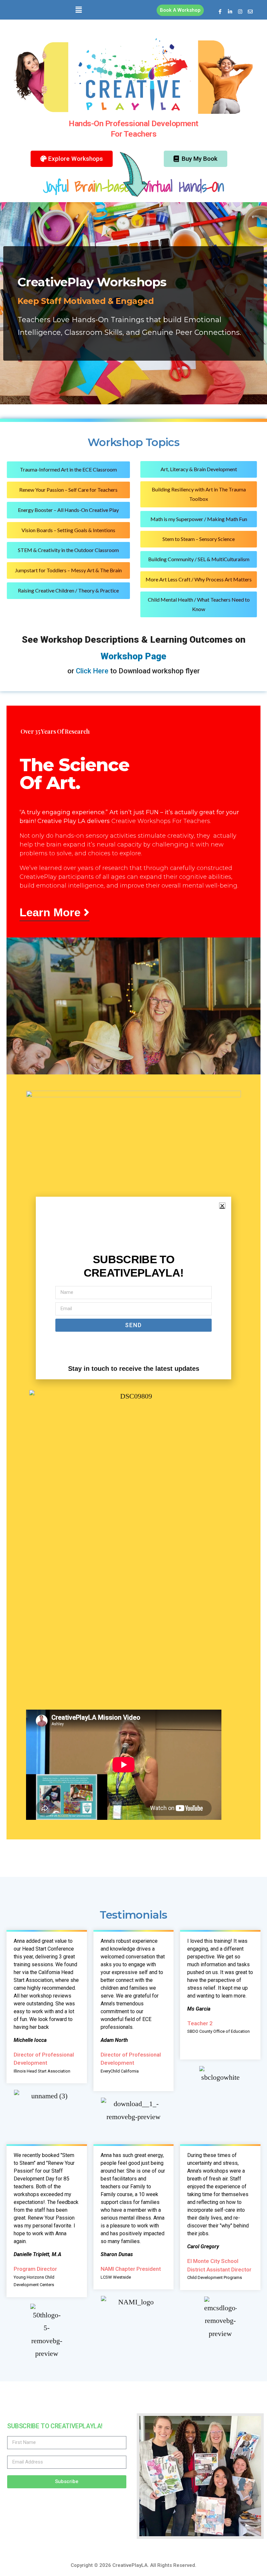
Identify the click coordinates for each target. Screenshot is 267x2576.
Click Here (92, 671)
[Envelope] (250, 11)
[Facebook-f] (220, 11)
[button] (79, 10)
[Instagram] (240, 11)
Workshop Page (133, 656)
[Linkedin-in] (230, 11)
